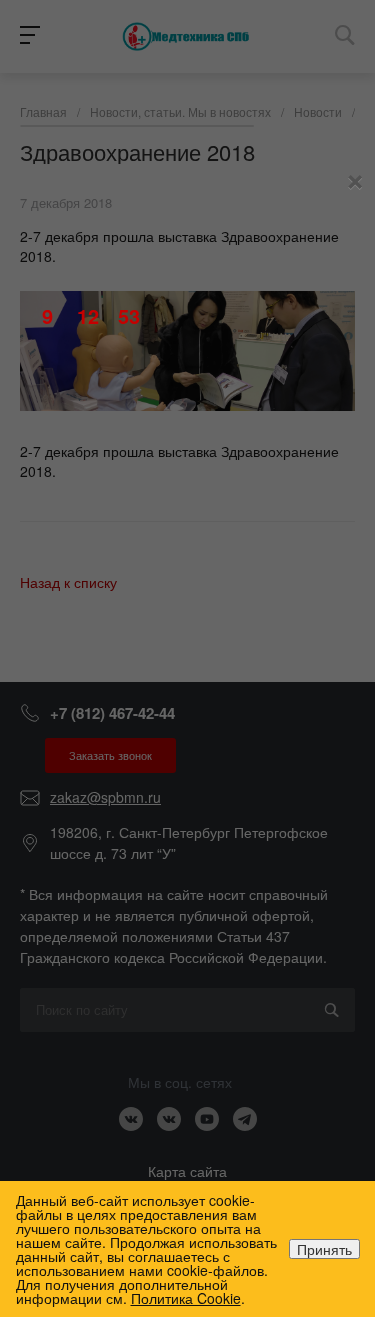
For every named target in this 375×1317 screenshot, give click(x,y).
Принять (324, 1249)
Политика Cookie (186, 1298)
